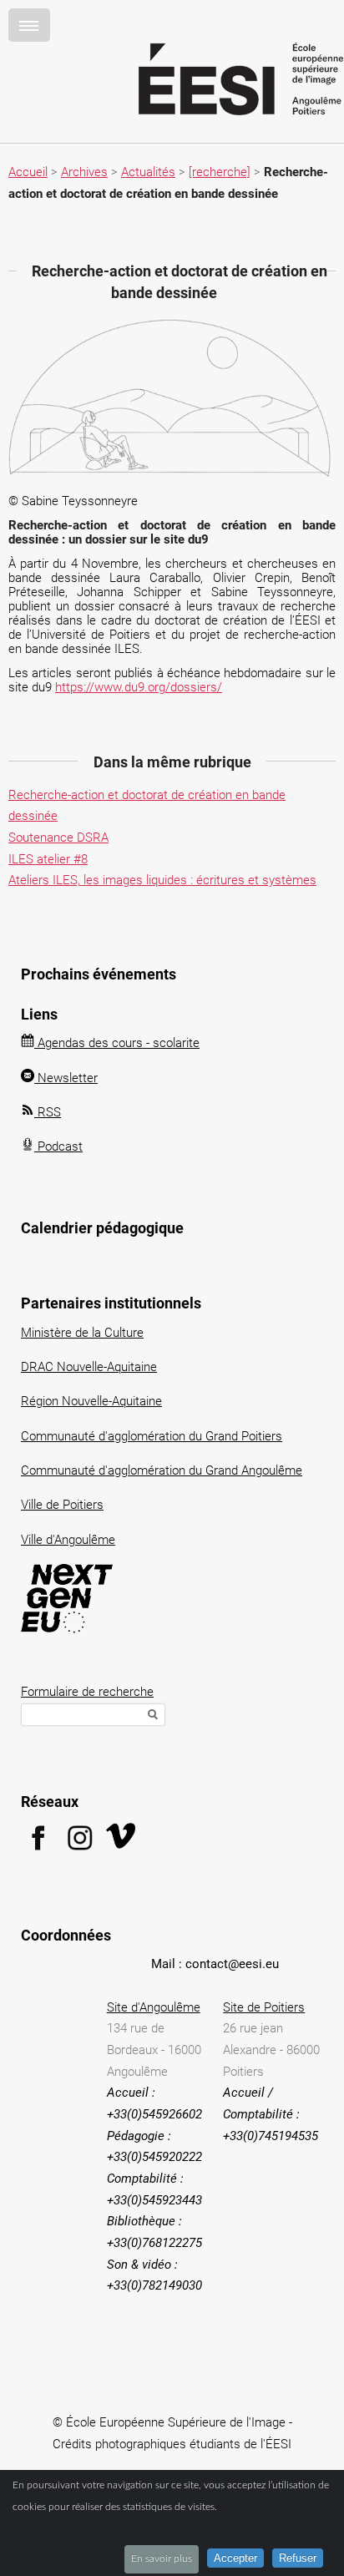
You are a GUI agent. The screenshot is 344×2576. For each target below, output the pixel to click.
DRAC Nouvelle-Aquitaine (89, 1367)
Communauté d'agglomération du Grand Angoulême (162, 1470)
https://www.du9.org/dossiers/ (139, 687)
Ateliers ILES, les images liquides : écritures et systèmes (162, 880)
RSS (48, 1112)
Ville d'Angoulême (68, 1540)
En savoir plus (162, 2558)
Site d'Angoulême (154, 2007)
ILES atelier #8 (48, 859)
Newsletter (66, 1078)
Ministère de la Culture (82, 1333)
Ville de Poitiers (62, 1505)
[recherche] (220, 172)
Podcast (58, 1146)
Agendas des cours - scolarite (117, 1043)
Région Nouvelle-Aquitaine (91, 1401)
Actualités (148, 172)
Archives (84, 172)
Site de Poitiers (264, 2007)
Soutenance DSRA (58, 838)
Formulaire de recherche (87, 1692)
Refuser (298, 2558)
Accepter (235, 2558)
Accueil (28, 172)
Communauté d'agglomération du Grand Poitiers (152, 1436)
